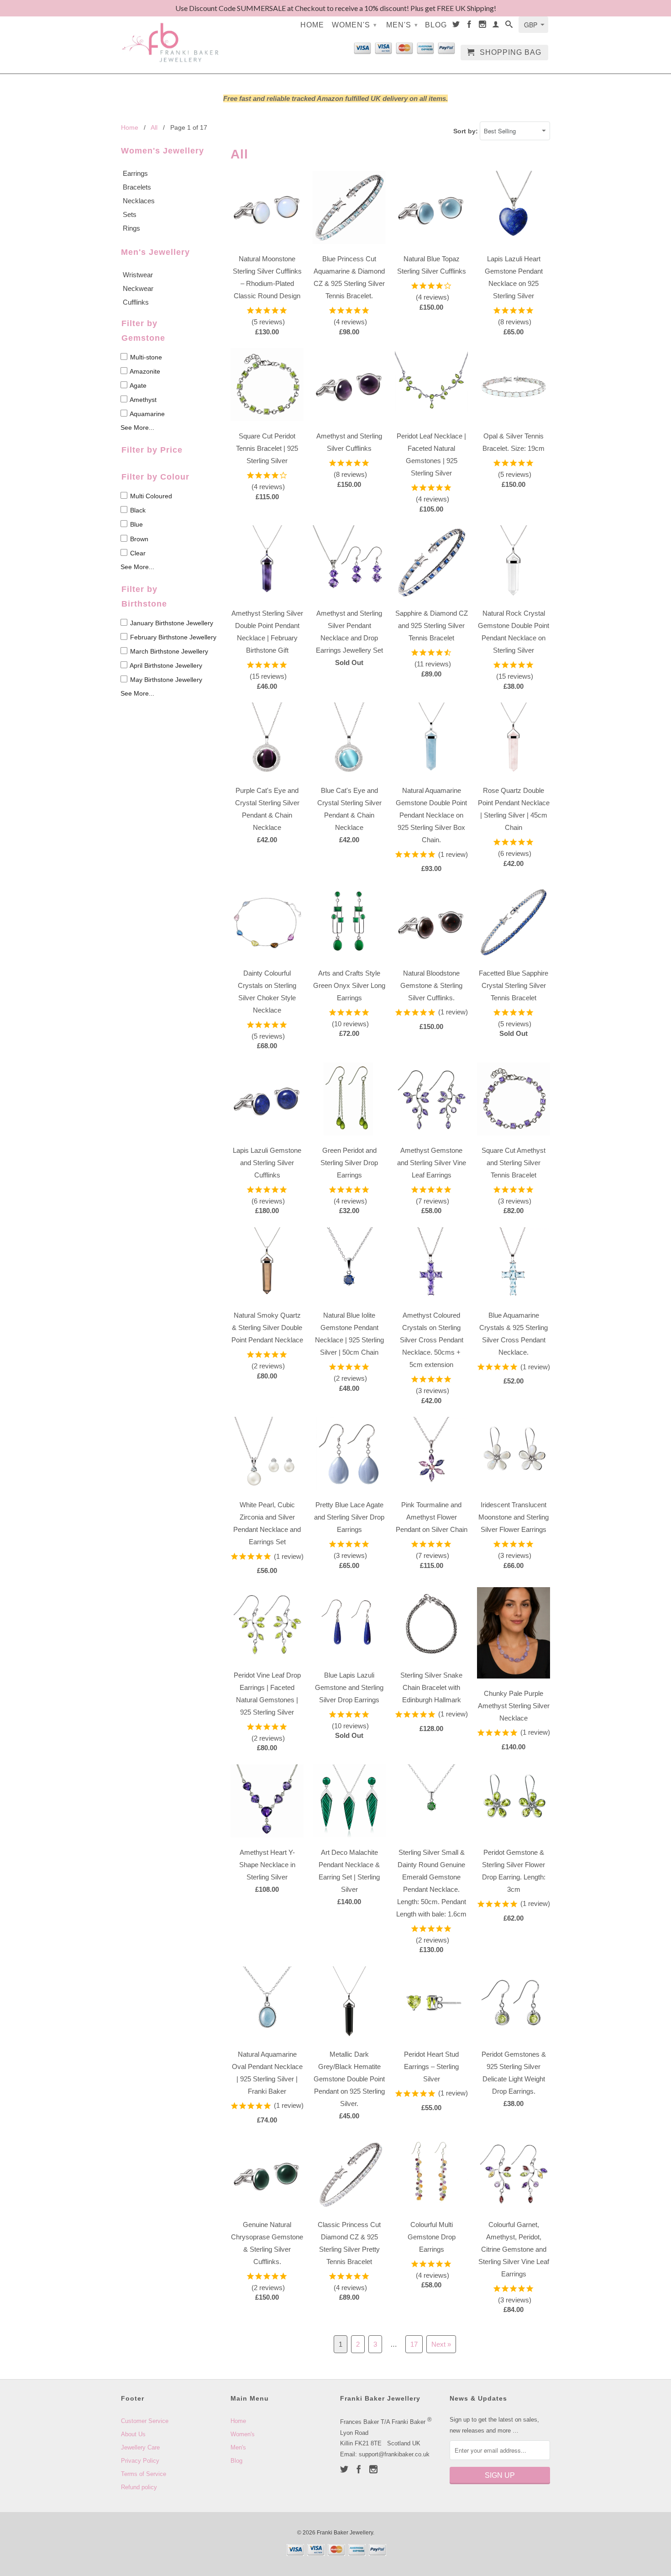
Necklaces (139, 201)
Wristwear (138, 275)
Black (137, 510)
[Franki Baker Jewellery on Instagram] (483, 26)
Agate (137, 385)
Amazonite (144, 371)
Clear (137, 553)
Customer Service (145, 2421)
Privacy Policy (140, 2461)
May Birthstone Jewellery (165, 680)
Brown (138, 539)
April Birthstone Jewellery (165, 665)
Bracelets (137, 187)
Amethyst (142, 400)
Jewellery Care (140, 2447)
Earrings (135, 173)
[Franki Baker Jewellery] (171, 37)
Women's (354, 25)
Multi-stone (145, 357)
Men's (402, 25)
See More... (137, 428)
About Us (133, 2434)
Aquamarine (147, 414)
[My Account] (496, 26)
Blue (136, 525)
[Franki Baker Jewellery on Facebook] (469, 26)
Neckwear (138, 288)
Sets (130, 214)
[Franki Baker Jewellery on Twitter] (456, 26)
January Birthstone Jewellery (171, 623)
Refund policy (139, 2487)
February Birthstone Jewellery (172, 637)
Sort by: (467, 131)
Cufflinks (136, 302)
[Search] (509, 26)
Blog (436, 25)
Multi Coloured (150, 496)
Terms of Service (144, 2474)
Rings (131, 228)
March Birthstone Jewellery (168, 651)
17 (414, 2344)
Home (312, 25)
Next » (441, 2344)
